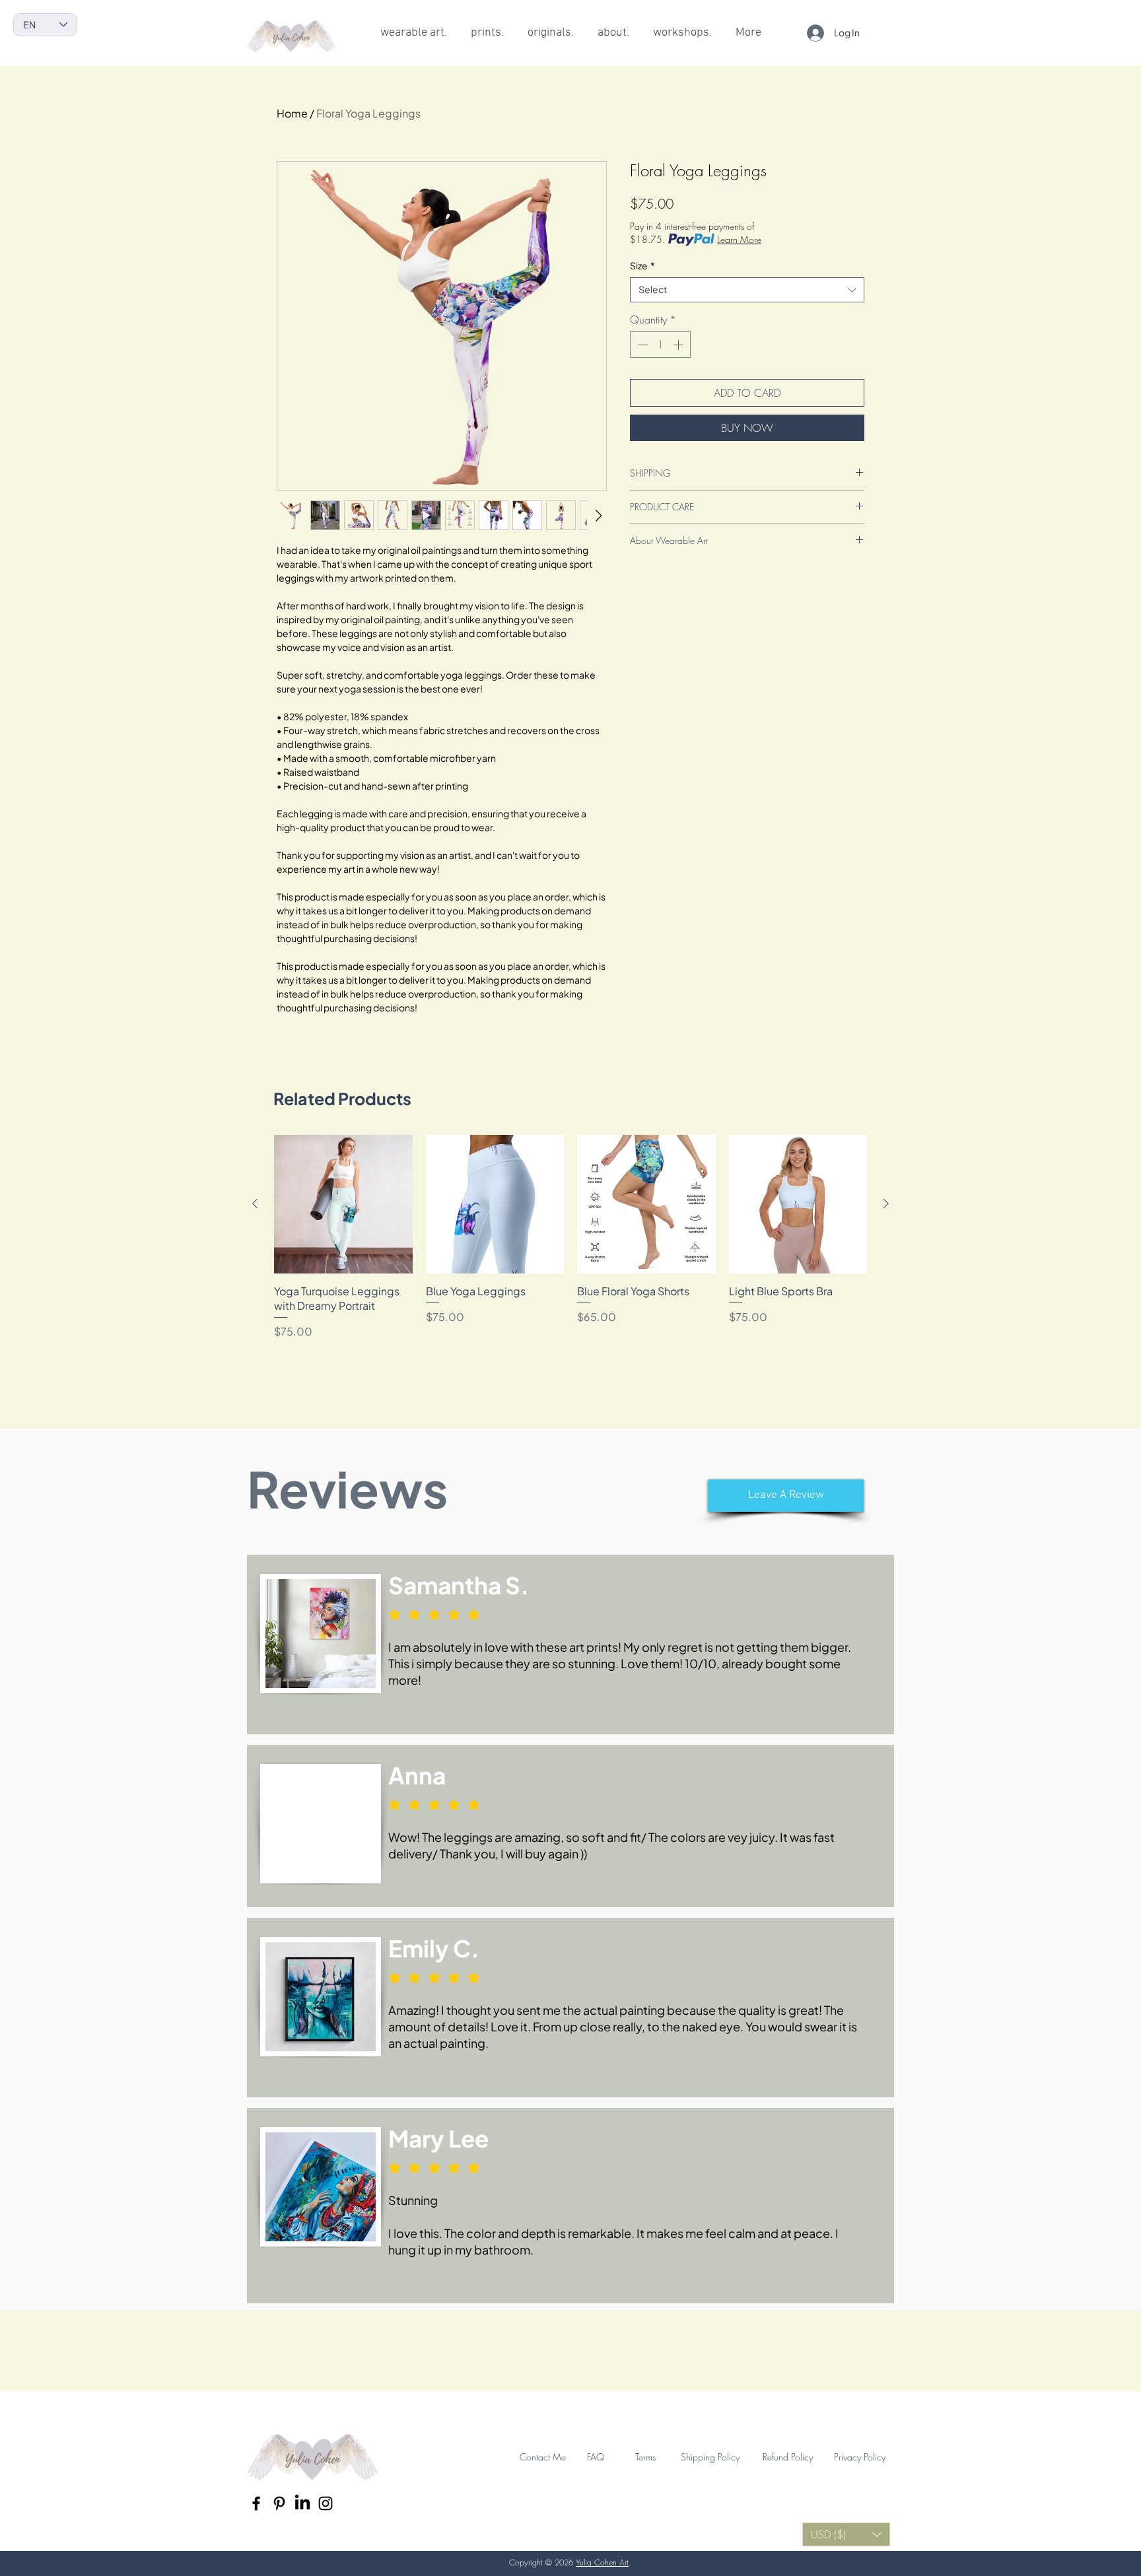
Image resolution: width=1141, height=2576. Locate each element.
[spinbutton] (660, 345)
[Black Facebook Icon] (256, 2503)
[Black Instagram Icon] (326, 2503)
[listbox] (846, 2534)
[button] (786, 1496)
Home (292, 113)
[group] (570, 1237)
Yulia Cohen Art (602, 2562)
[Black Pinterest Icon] (279, 2503)
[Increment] (679, 345)
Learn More (739, 239)
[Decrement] (641, 345)
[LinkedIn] (302, 2503)
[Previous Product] (255, 1203)
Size (642, 265)
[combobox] (747, 290)
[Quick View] (343, 1204)
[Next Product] (886, 1203)
